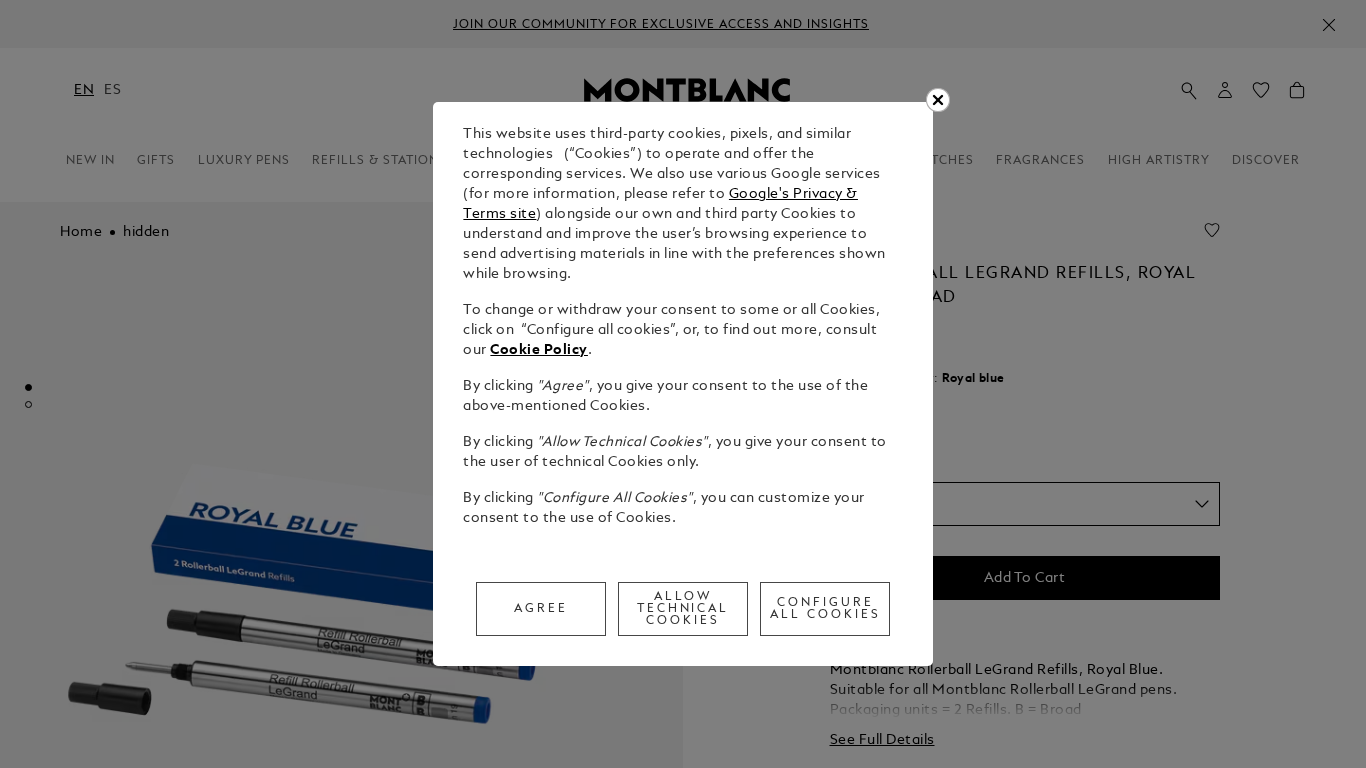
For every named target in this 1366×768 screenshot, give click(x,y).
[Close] (938, 100)
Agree (541, 609)
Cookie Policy (539, 350)
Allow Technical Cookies (683, 609)
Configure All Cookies (825, 609)
